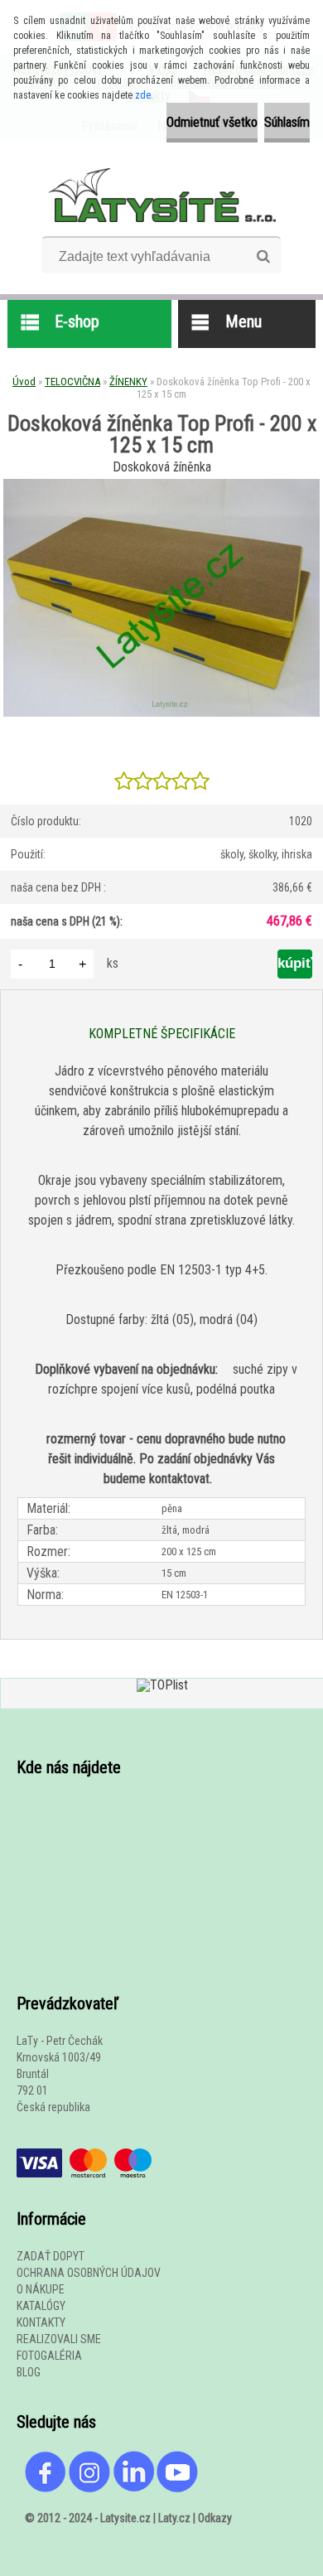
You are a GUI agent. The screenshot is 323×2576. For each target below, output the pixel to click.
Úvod (24, 382)
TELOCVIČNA (72, 382)
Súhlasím (287, 122)
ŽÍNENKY (128, 382)
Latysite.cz (125, 2518)
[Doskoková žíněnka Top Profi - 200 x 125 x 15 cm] (161, 485)
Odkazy (215, 2518)
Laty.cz (174, 2518)
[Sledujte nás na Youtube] (177, 2459)
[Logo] (162, 195)
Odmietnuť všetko (212, 122)
